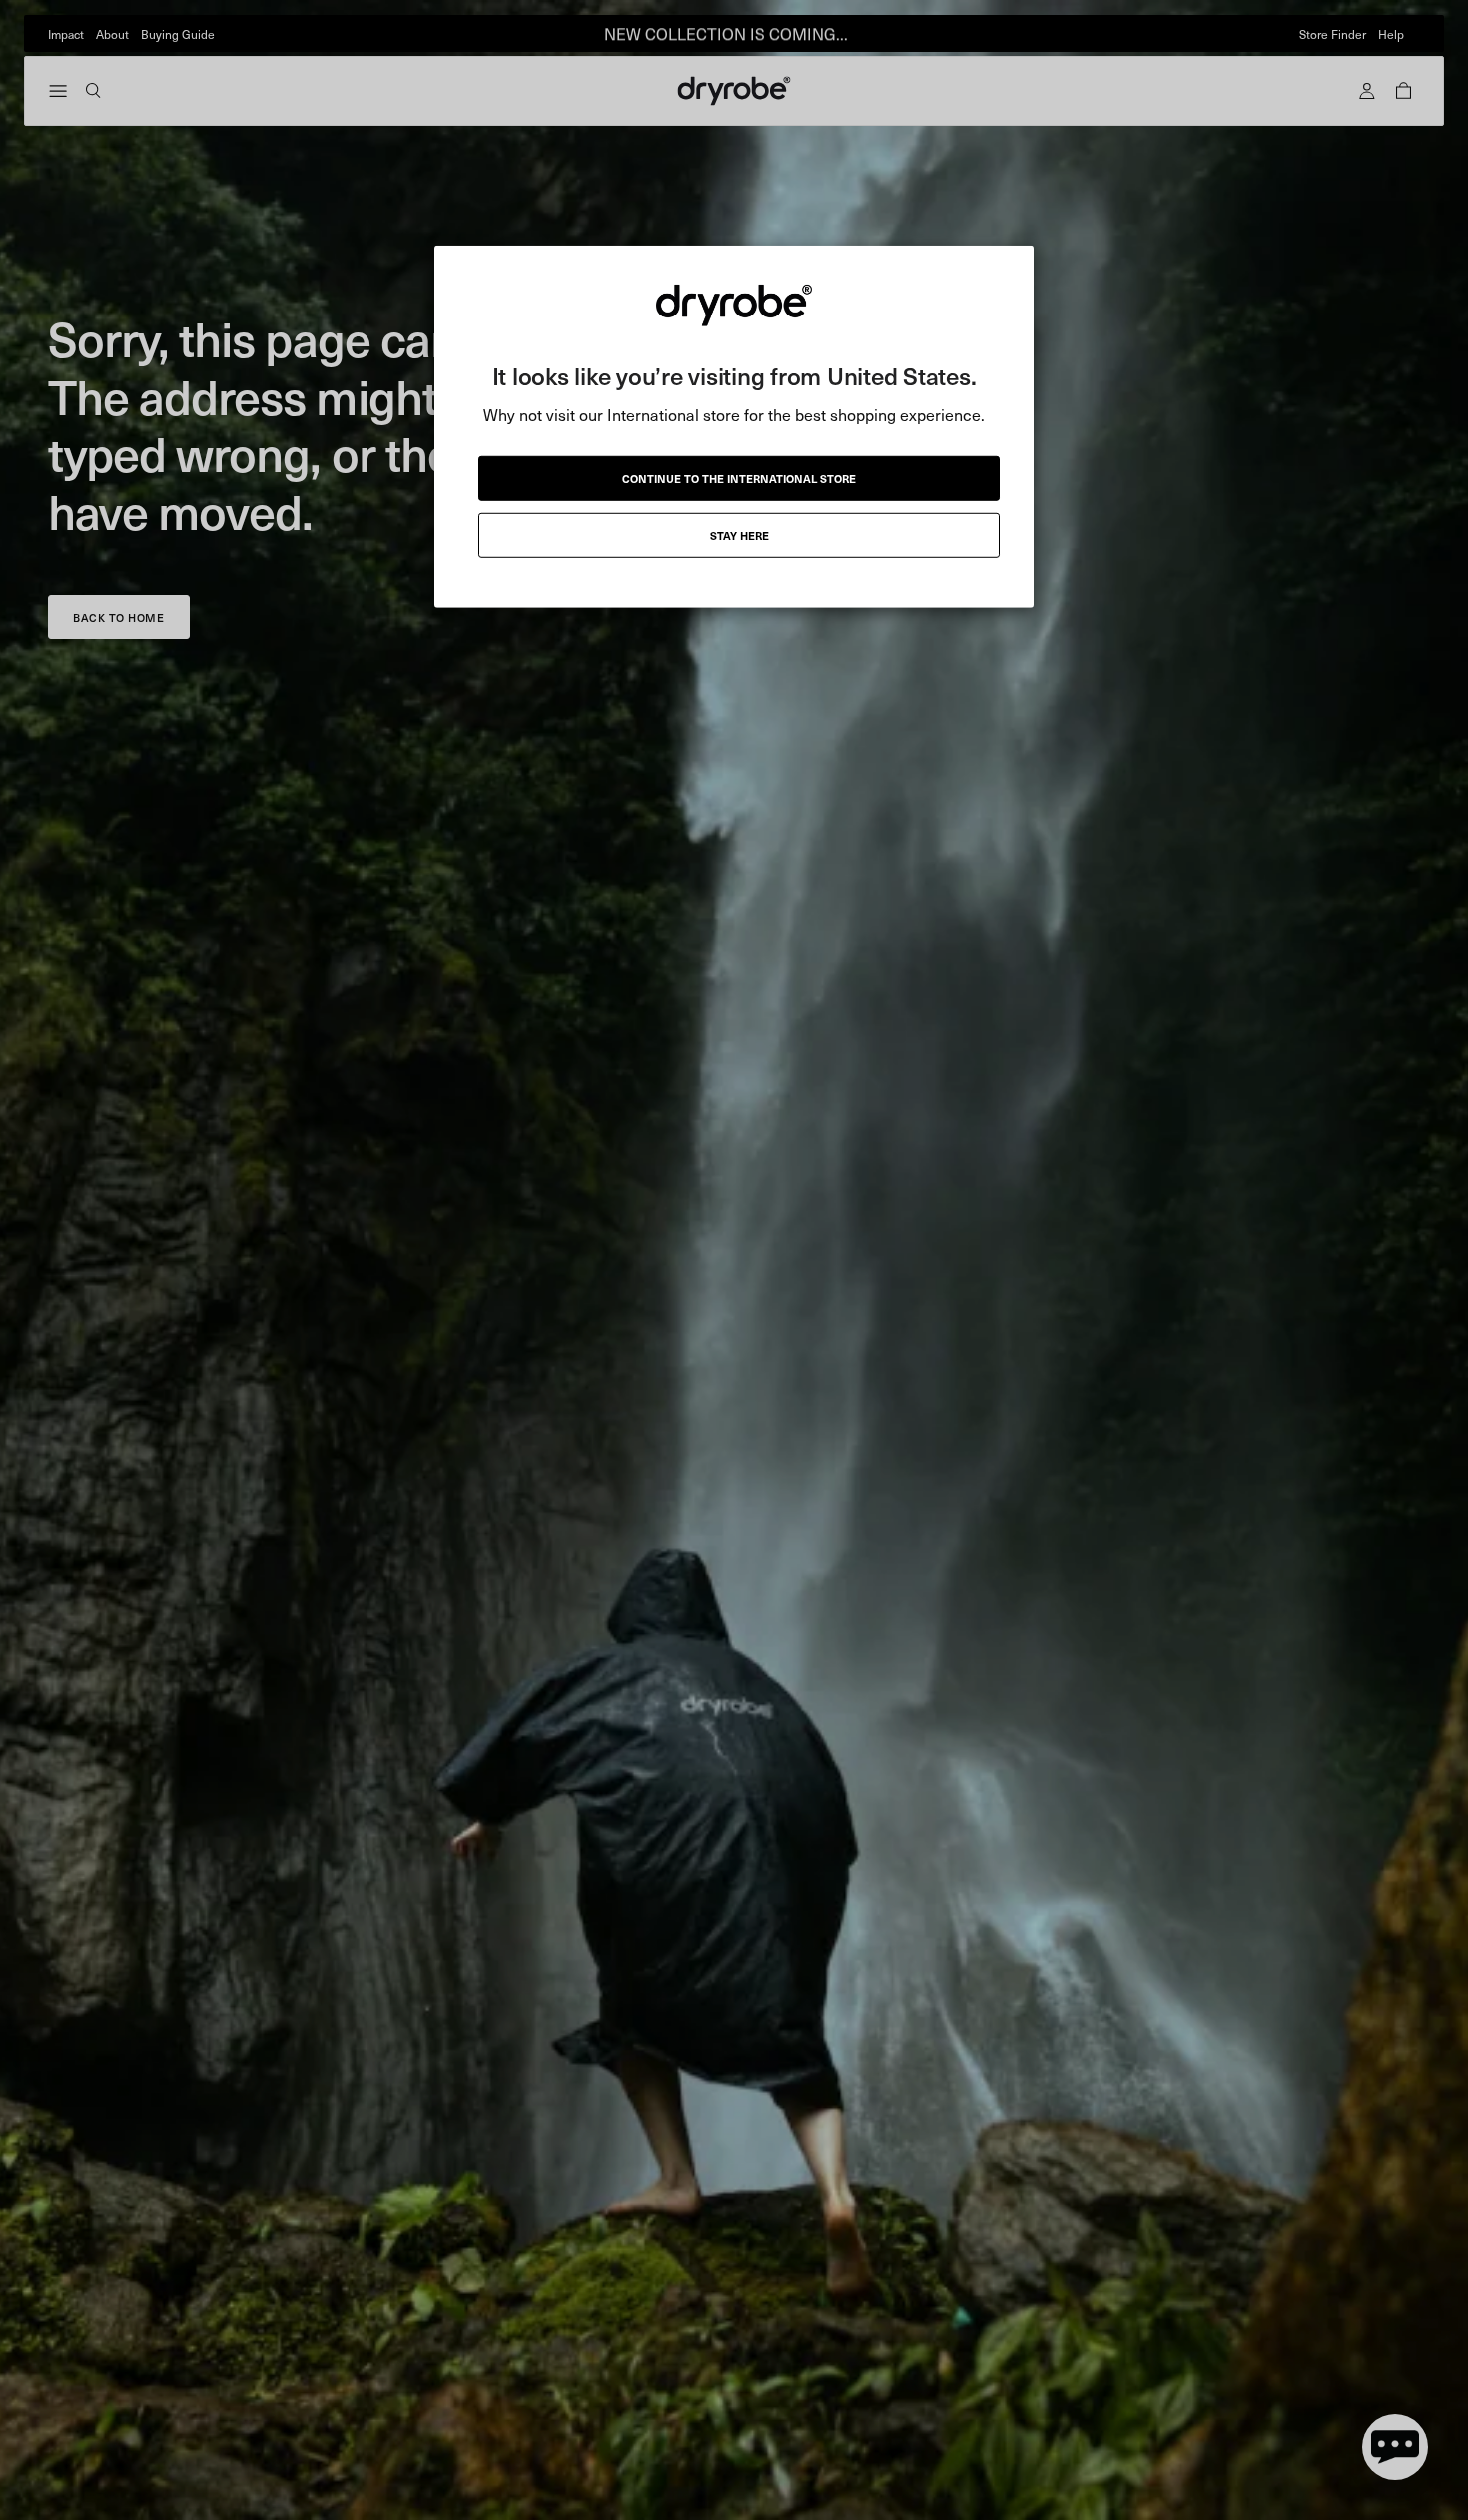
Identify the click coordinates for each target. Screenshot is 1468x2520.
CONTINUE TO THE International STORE (739, 478)
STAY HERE (739, 535)
